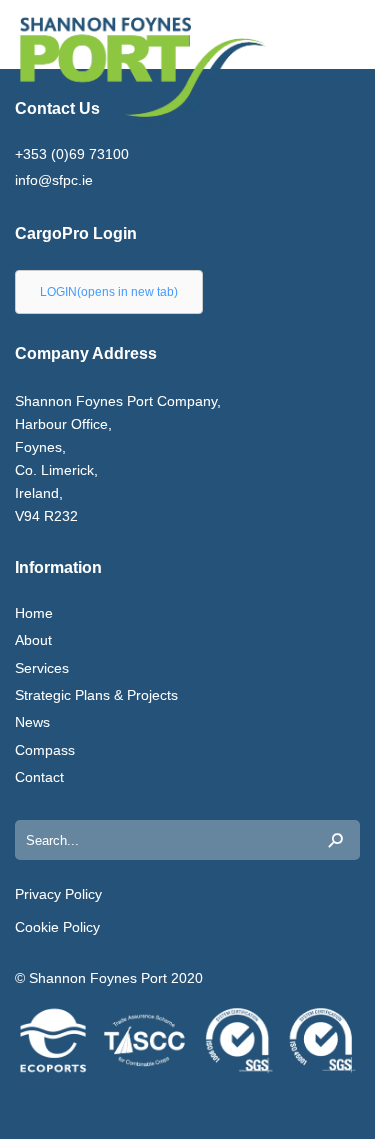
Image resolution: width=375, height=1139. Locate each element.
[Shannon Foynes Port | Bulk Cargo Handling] (75, 71)
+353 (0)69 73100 (72, 154)
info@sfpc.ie (54, 180)
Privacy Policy (58, 894)
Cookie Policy (57, 927)
